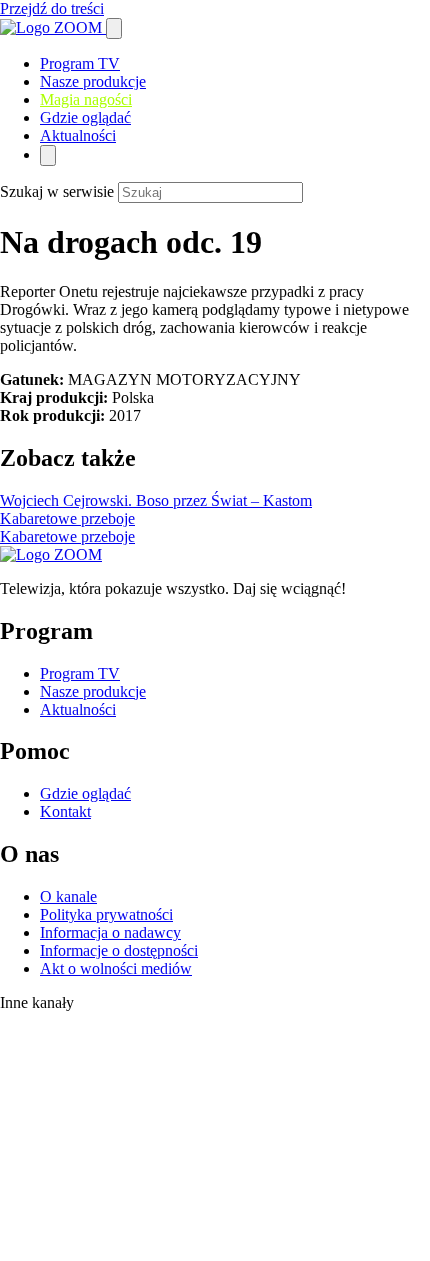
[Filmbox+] (71, 1026)
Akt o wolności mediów (116, 968)
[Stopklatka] (65, 1061)
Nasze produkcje (93, 81)
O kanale (68, 896)
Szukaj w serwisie (57, 191)
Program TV (80, 63)
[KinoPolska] (63, 1104)
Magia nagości (86, 99)
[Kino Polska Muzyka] (20, 1166)
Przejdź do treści (52, 8)
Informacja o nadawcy (110, 932)
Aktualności (78, 135)
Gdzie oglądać (85, 117)
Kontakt (65, 811)
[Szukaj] (114, 28)
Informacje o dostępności (119, 950)
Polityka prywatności (106, 914)
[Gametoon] (40, 1251)
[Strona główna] (53, 27)
